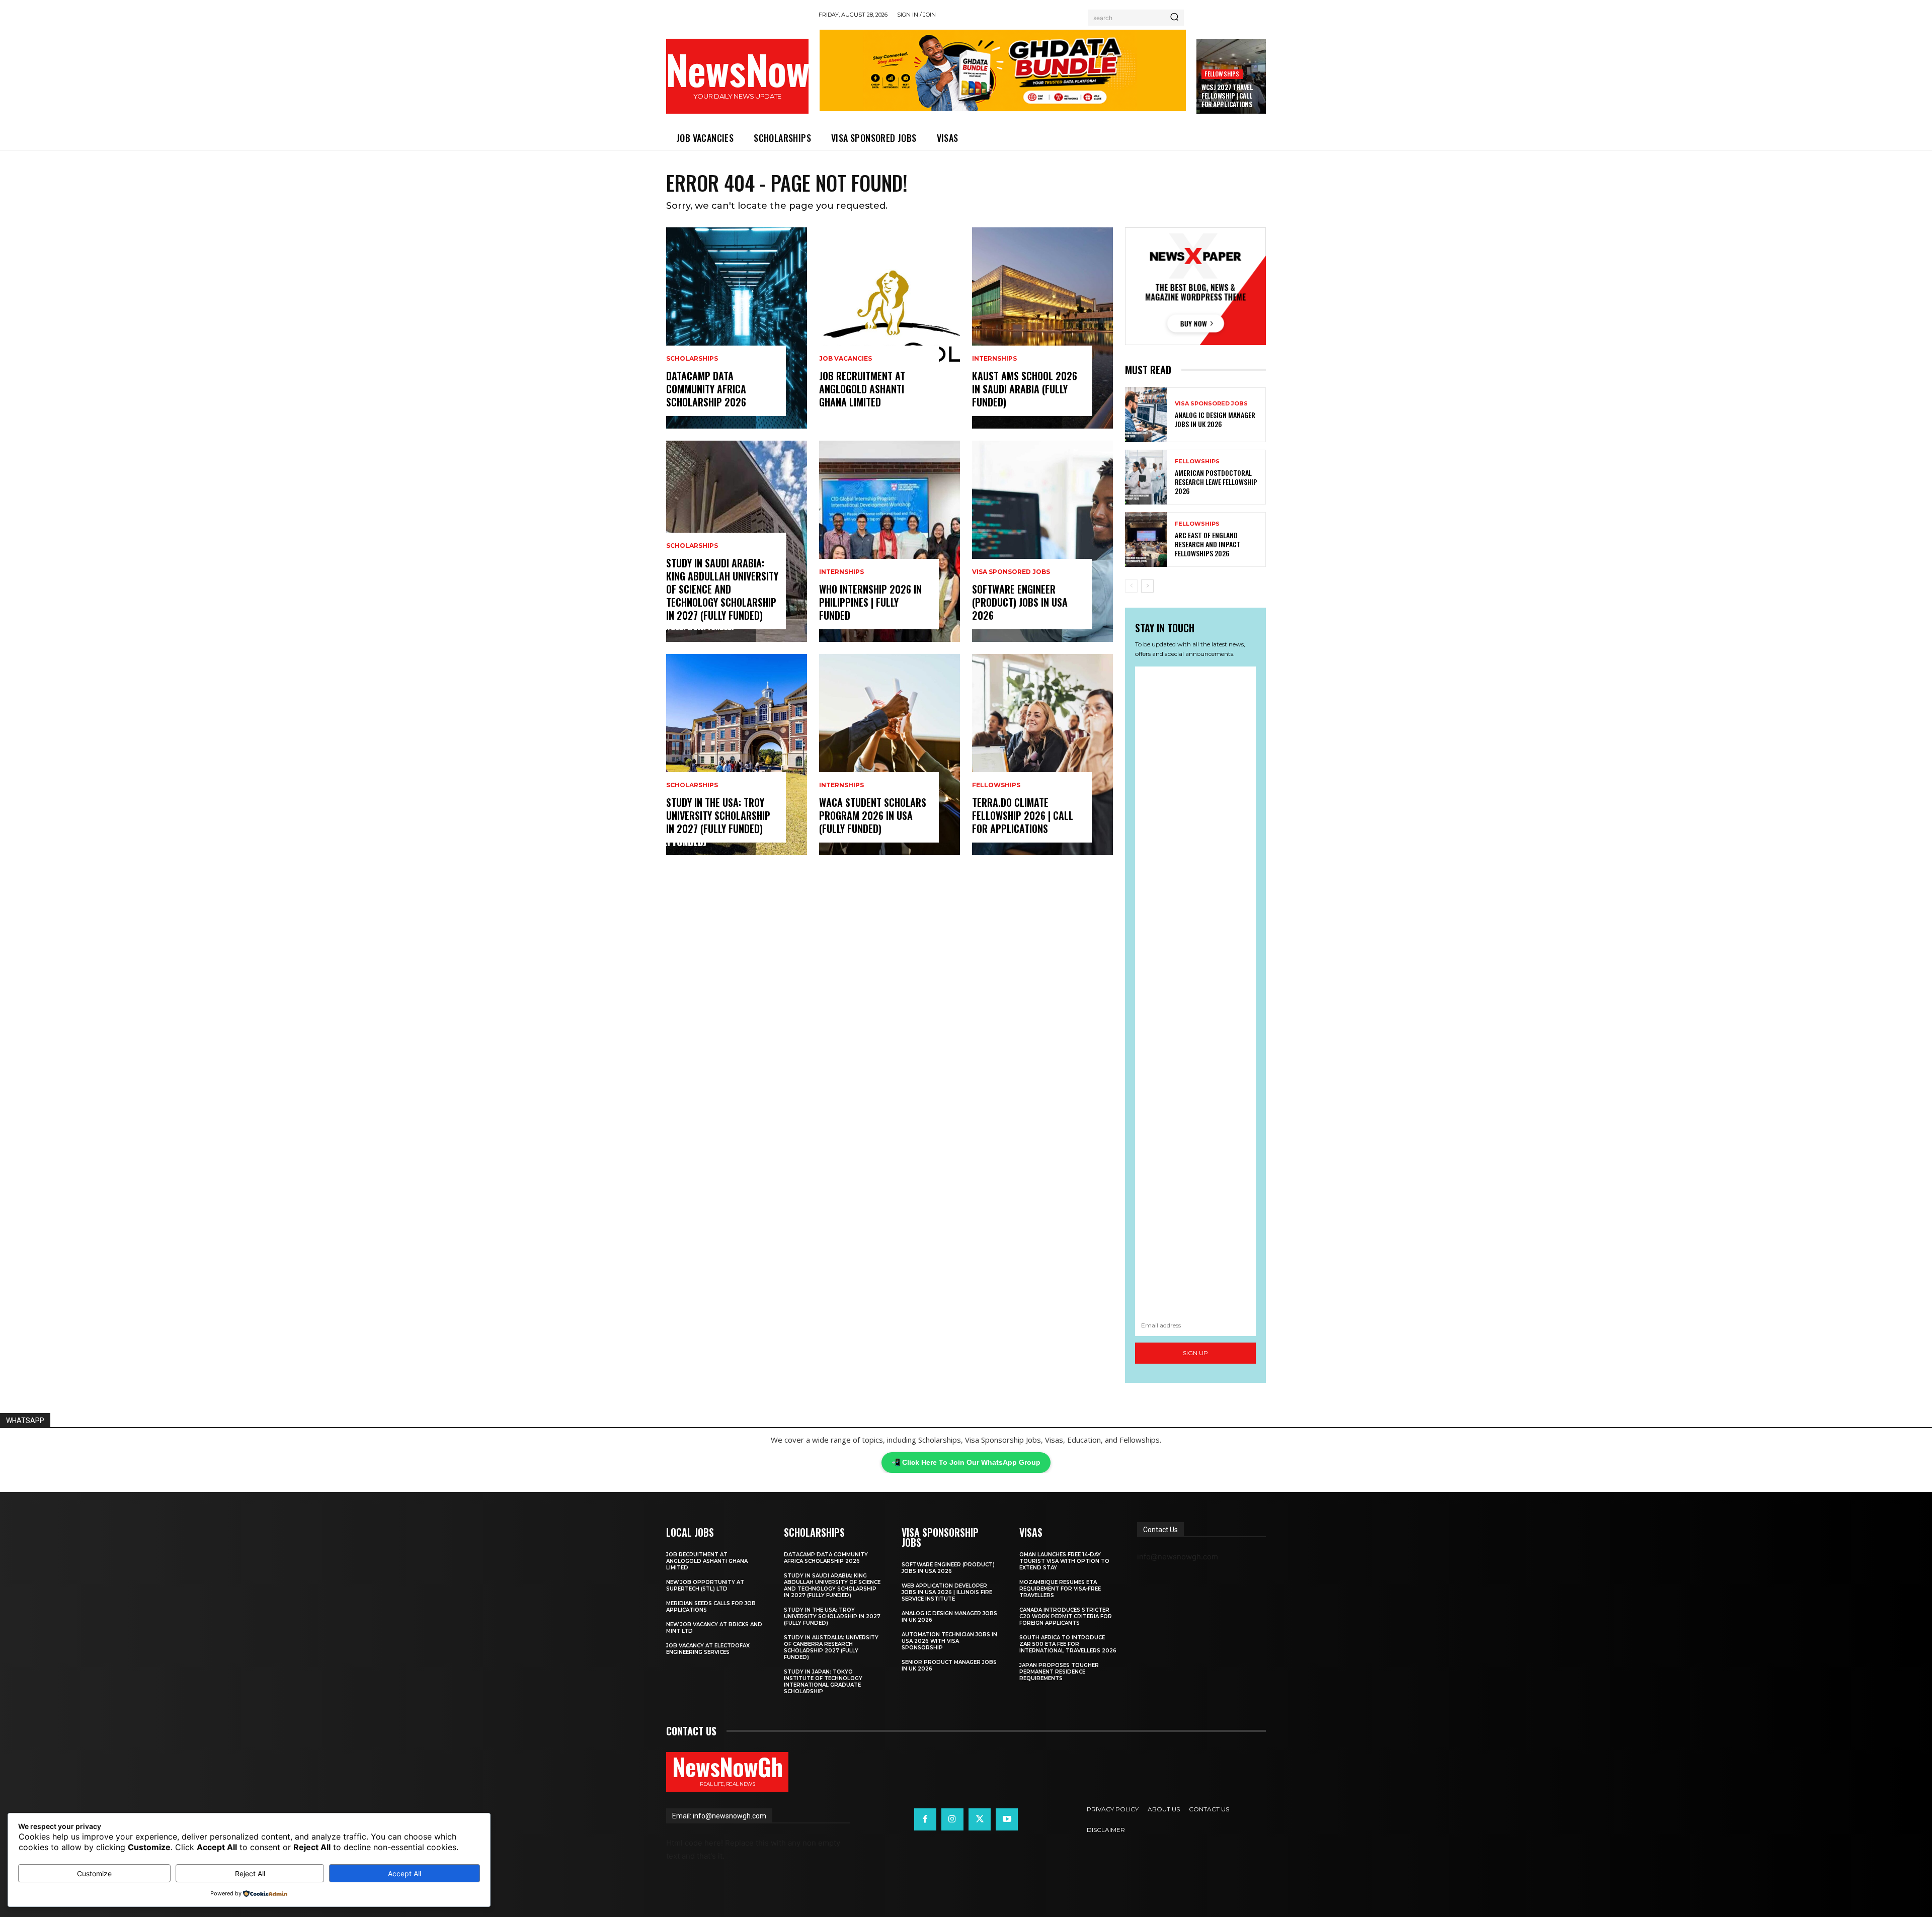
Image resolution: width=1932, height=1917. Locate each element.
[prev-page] (1131, 586)
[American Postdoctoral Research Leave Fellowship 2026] (1146, 477)
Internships (841, 572)
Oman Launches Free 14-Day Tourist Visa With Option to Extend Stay (1064, 1561)
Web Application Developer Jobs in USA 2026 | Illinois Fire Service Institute (947, 1592)
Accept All (405, 1873)
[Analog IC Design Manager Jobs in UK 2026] (1146, 415)
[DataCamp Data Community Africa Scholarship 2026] (737, 328)
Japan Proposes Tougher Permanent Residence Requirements (1059, 1672)
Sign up (1195, 1353)
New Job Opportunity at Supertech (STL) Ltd (705, 1586)
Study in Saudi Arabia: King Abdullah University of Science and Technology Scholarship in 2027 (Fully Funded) (722, 589)
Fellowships (1222, 74)
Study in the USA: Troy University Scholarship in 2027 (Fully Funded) (718, 815)
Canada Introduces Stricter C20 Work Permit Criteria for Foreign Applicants (1066, 1616)
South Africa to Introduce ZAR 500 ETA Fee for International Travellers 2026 (1068, 1644)
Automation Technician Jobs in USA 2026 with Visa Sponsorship (949, 1641)
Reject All (250, 1873)
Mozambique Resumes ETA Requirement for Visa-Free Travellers (1060, 1589)
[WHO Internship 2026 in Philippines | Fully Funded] (890, 541)
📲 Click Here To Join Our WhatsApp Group (966, 1462)
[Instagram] (952, 1819)
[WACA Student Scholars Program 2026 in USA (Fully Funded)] (890, 755)
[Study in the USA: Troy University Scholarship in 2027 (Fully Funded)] (737, 755)
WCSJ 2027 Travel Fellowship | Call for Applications (1227, 96)
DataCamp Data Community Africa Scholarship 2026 (706, 389)
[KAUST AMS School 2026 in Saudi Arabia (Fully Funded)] (1042, 328)
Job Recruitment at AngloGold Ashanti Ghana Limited (862, 389)
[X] (980, 1819)
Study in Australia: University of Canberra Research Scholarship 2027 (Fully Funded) (831, 1647)
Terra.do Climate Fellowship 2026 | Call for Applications (1023, 815)
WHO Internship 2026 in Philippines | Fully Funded (870, 602)
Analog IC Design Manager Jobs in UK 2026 (1215, 419)
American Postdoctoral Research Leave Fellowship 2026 (1216, 482)
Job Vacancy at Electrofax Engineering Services (708, 1649)
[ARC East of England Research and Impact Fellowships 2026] (1146, 539)
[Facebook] (925, 1819)
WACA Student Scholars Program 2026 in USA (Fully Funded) (873, 815)
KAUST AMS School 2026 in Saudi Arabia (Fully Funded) (1025, 389)
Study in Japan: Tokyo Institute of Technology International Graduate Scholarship (823, 1682)
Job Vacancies (846, 359)
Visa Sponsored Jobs (1011, 572)
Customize (94, 1873)
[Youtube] (1007, 1819)
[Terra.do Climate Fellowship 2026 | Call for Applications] (1042, 755)
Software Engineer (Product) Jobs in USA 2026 (1020, 602)
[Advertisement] (1195, 991)
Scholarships (692, 359)
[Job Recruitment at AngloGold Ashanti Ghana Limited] (890, 328)
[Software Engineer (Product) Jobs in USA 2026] (1042, 541)
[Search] (1174, 18)
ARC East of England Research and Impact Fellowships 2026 (1208, 544)
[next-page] (1147, 586)
